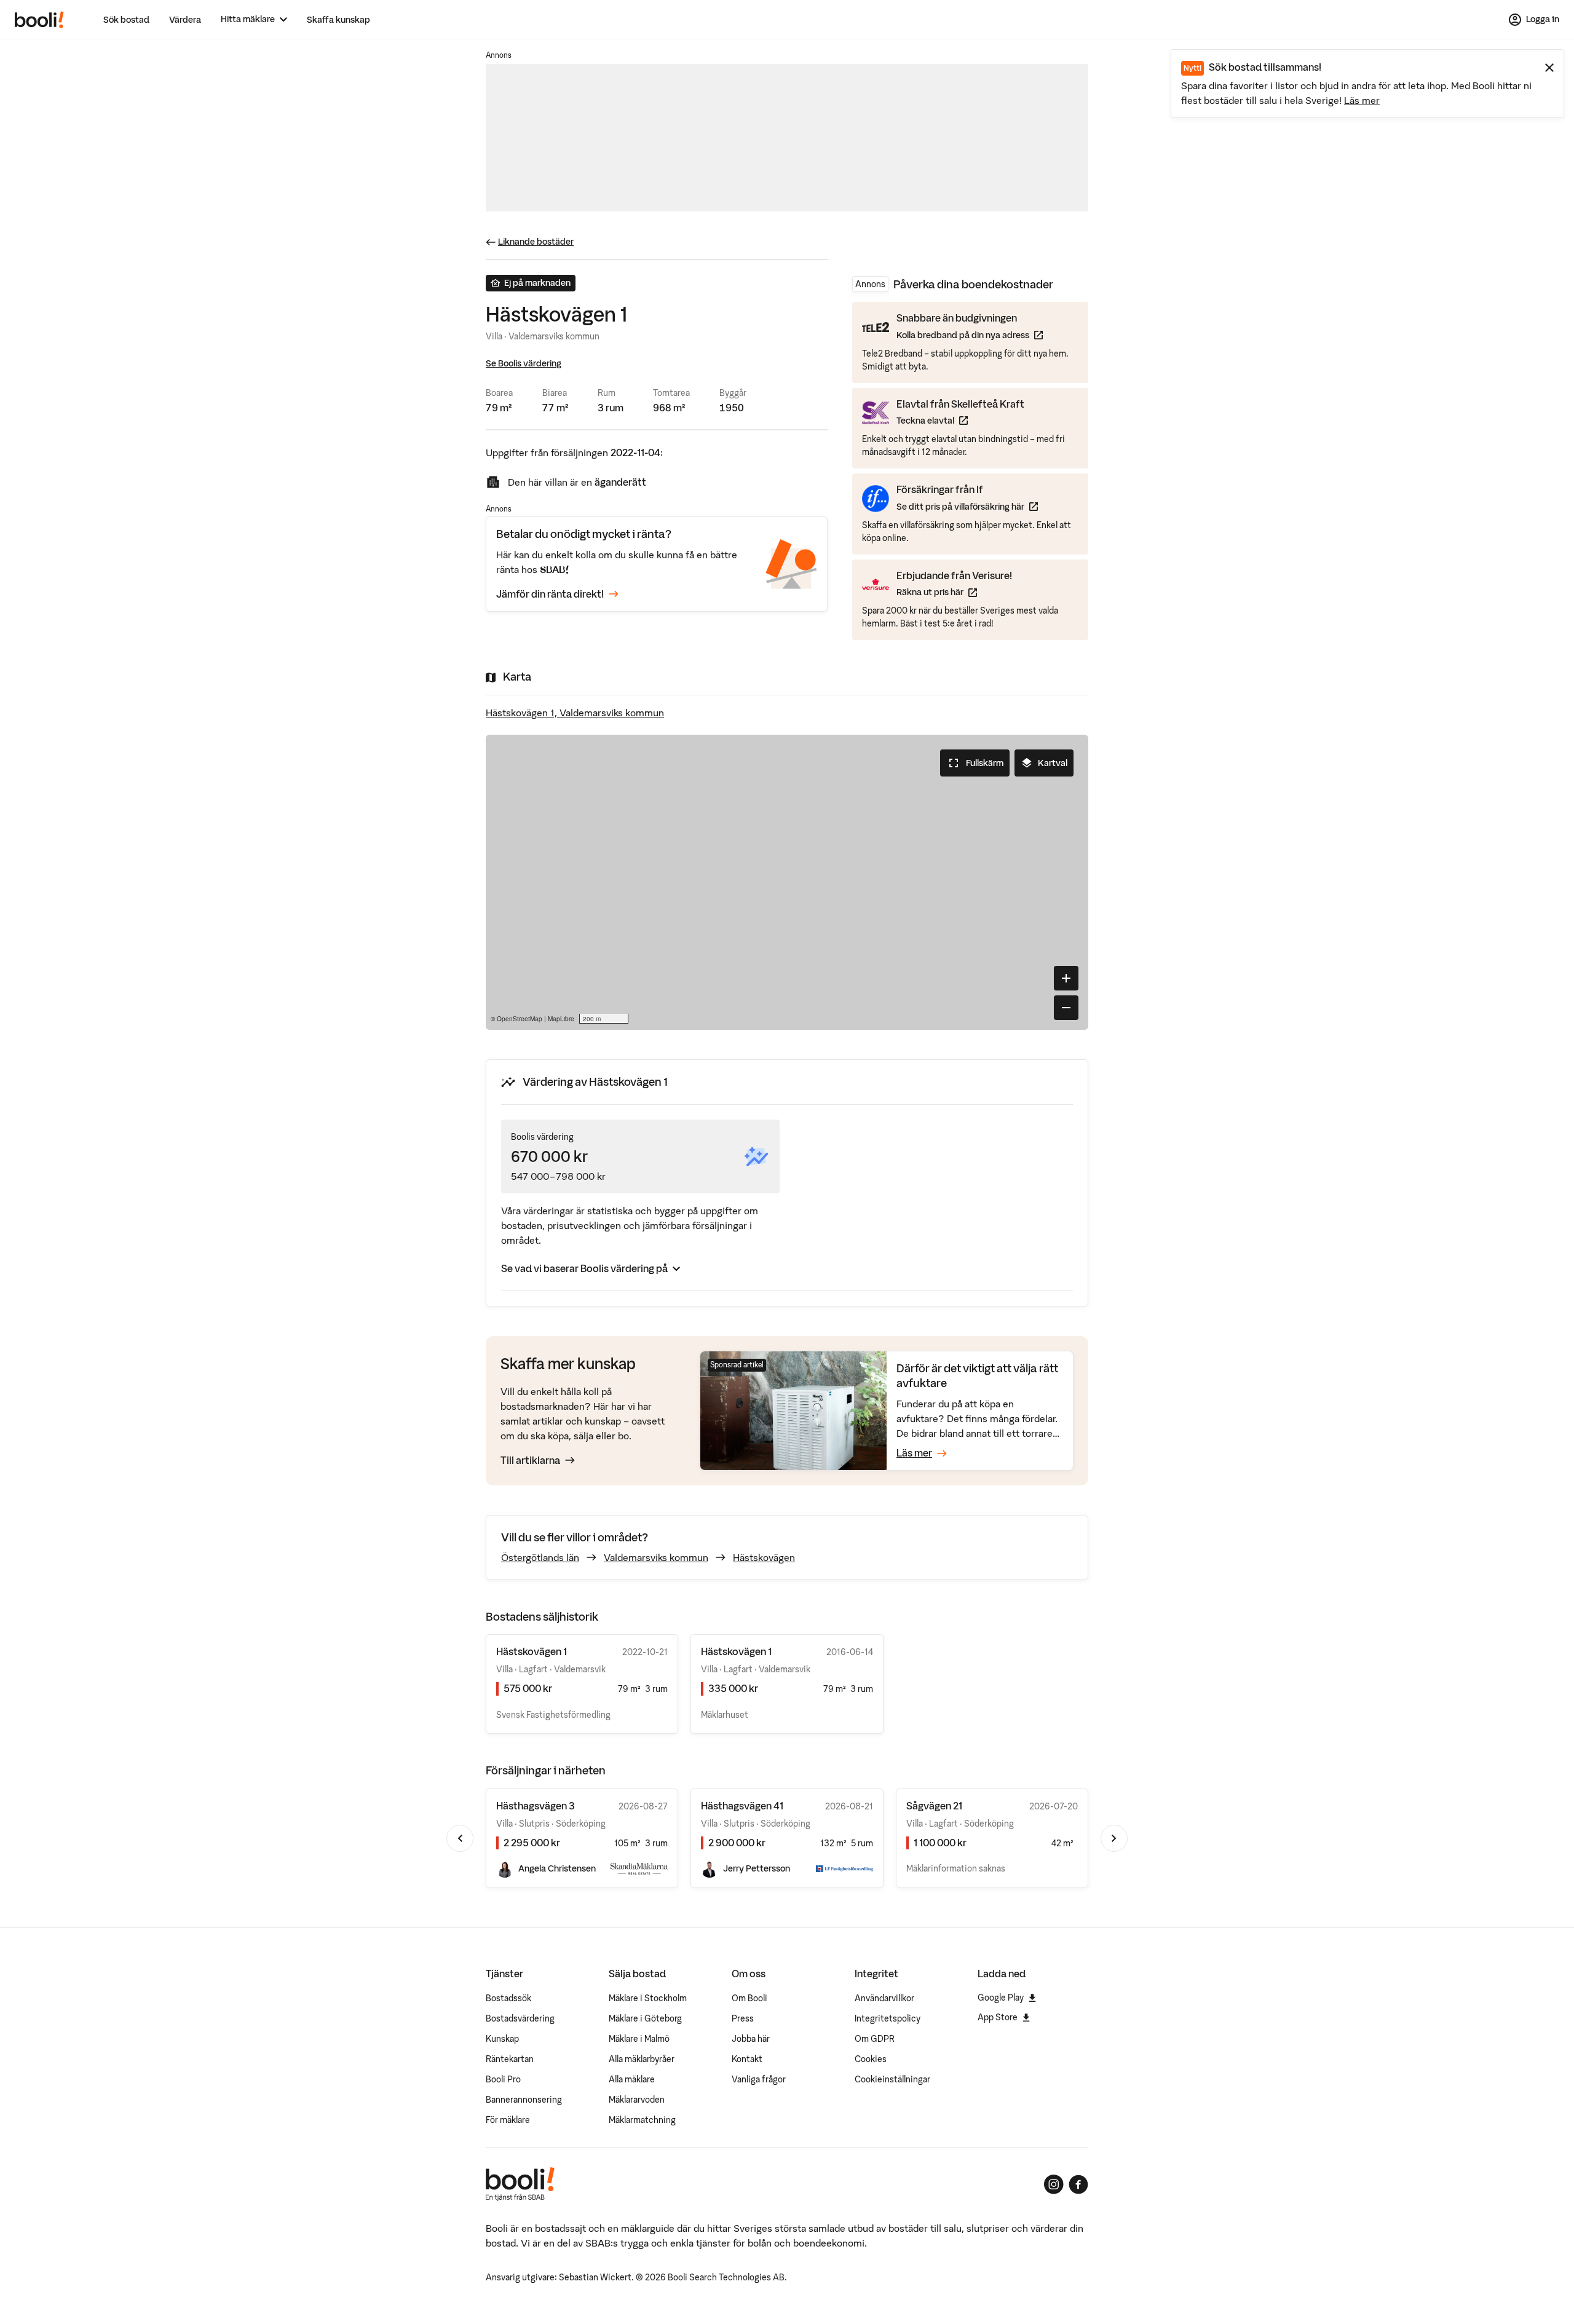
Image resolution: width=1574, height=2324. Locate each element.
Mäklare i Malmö (639, 2039)
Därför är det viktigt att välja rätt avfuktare (977, 1376)
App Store (998, 2017)
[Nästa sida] (1114, 1838)
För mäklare (508, 2120)
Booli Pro (503, 2079)
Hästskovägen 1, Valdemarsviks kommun (575, 713)
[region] (787, 882)
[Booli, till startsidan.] (39, 20)
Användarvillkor (884, 1998)
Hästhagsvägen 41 (742, 1806)
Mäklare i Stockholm (648, 1998)
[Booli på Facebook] (1078, 2184)
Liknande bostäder (536, 242)
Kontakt (747, 2059)
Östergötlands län (540, 1557)
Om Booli (749, 1998)
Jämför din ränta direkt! (550, 594)
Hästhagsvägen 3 (536, 1806)
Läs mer (1362, 100)
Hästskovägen (764, 1557)
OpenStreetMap (520, 1019)
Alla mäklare (632, 2079)
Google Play (1001, 1998)
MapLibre (561, 1019)
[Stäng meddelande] (1549, 68)
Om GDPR (875, 2039)
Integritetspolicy (888, 2018)
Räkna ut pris (954, 592)
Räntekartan (510, 2059)
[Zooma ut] (1066, 1008)
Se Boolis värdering (524, 363)
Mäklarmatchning (642, 2120)
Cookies (871, 2059)
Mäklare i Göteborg (645, 2018)
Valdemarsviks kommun (656, 1557)
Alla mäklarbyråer (642, 2059)
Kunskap (502, 2039)
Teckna (960, 420)
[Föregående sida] (460, 1838)
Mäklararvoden (637, 2100)
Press (743, 2018)
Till (530, 1460)
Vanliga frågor (759, 2079)
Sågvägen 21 (934, 1806)
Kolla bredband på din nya (970, 335)
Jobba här (751, 2039)
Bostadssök (508, 1998)
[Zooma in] (1066, 978)
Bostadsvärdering (520, 2018)
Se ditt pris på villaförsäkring (967, 506)
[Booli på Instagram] (1054, 2184)
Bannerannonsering (524, 2100)
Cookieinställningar (892, 2079)
